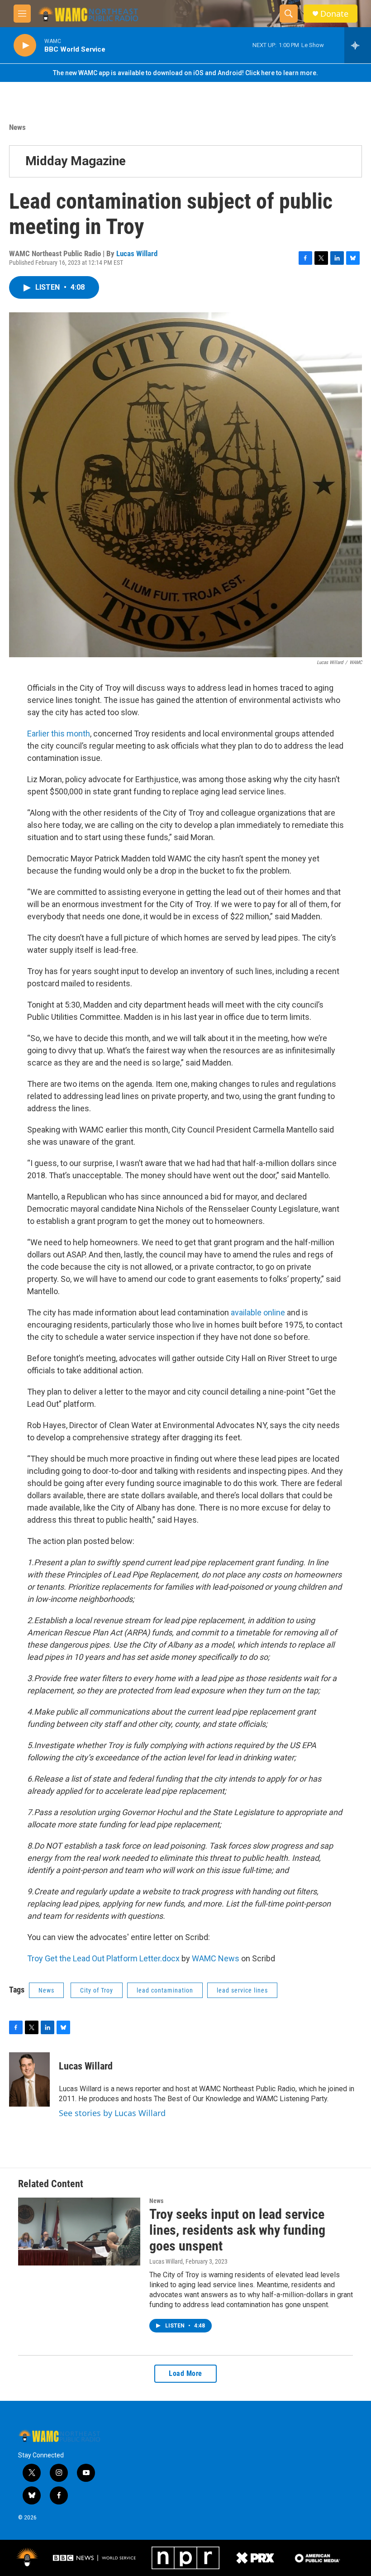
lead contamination (165, 1990)
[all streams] (358, 45)
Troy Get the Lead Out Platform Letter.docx (103, 1958)
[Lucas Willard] (29, 2079)
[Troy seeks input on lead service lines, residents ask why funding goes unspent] (79, 2232)
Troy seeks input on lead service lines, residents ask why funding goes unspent (237, 2230)
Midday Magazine (76, 161)
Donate (334, 14)
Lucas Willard (137, 253)
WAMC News (216, 1958)
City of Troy (97, 1990)
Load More (185, 2373)
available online (258, 1312)
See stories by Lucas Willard (112, 2113)
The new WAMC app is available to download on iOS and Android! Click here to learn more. (185, 73)
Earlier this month (59, 734)
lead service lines (242, 1990)
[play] (25, 45)
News (17, 127)
